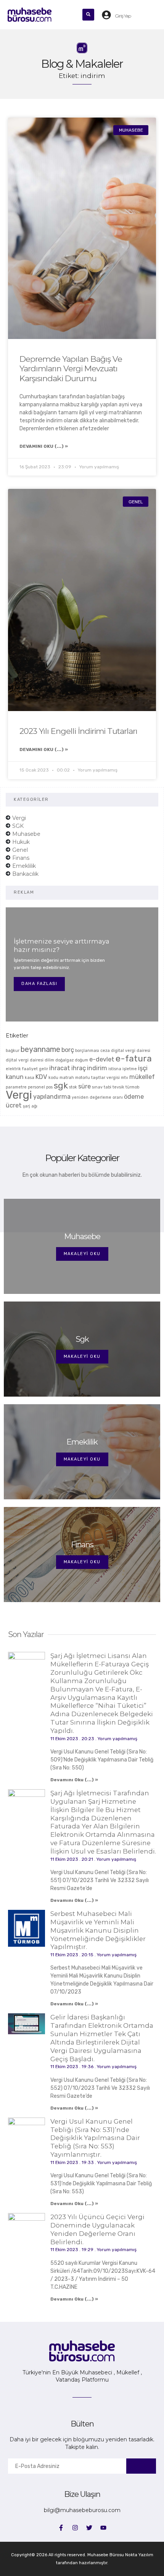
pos (49, 1087)
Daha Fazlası (39, 984)
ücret (14, 1105)
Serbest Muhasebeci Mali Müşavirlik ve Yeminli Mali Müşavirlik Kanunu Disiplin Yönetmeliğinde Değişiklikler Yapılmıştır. (98, 1930)
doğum (81, 1060)
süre (84, 1086)
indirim (97, 1068)
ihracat (60, 1068)
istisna (115, 1069)
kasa (30, 1078)
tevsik (118, 1087)
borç (68, 1050)
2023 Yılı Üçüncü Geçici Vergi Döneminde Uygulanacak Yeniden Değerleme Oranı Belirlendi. (97, 2229)
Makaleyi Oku (82, 1254)
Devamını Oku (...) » (44, 446)
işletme (130, 1069)
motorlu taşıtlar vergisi (97, 1078)
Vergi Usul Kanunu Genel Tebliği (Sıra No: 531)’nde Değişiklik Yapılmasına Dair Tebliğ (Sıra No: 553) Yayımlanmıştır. (95, 2138)
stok (73, 1087)
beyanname (40, 1049)
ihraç (79, 1068)
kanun (15, 1077)
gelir (43, 1069)
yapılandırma (52, 1097)
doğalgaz (64, 1060)
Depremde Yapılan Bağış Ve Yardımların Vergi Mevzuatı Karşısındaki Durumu (71, 368)
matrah (67, 1078)
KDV (41, 1077)
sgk (61, 1085)
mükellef (142, 1077)
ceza (105, 1051)
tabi (108, 1087)
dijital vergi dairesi (25, 1060)
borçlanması (87, 1051)
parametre (16, 1087)
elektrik (13, 1069)
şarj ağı (30, 1106)
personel (36, 1087)
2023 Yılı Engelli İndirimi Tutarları (78, 731)
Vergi (19, 1095)
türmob (132, 1087)
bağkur (13, 1051)
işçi (143, 1068)
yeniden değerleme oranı (97, 1097)
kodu (53, 1078)
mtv (125, 1078)
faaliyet (30, 1069)
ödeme (134, 1097)
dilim (49, 1060)
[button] (69, 15)
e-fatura (134, 1058)
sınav (97, 1087)
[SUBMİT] (141, 2466)
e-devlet (102, 1059)
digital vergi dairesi (131, 1051)
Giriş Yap (123, 16)
